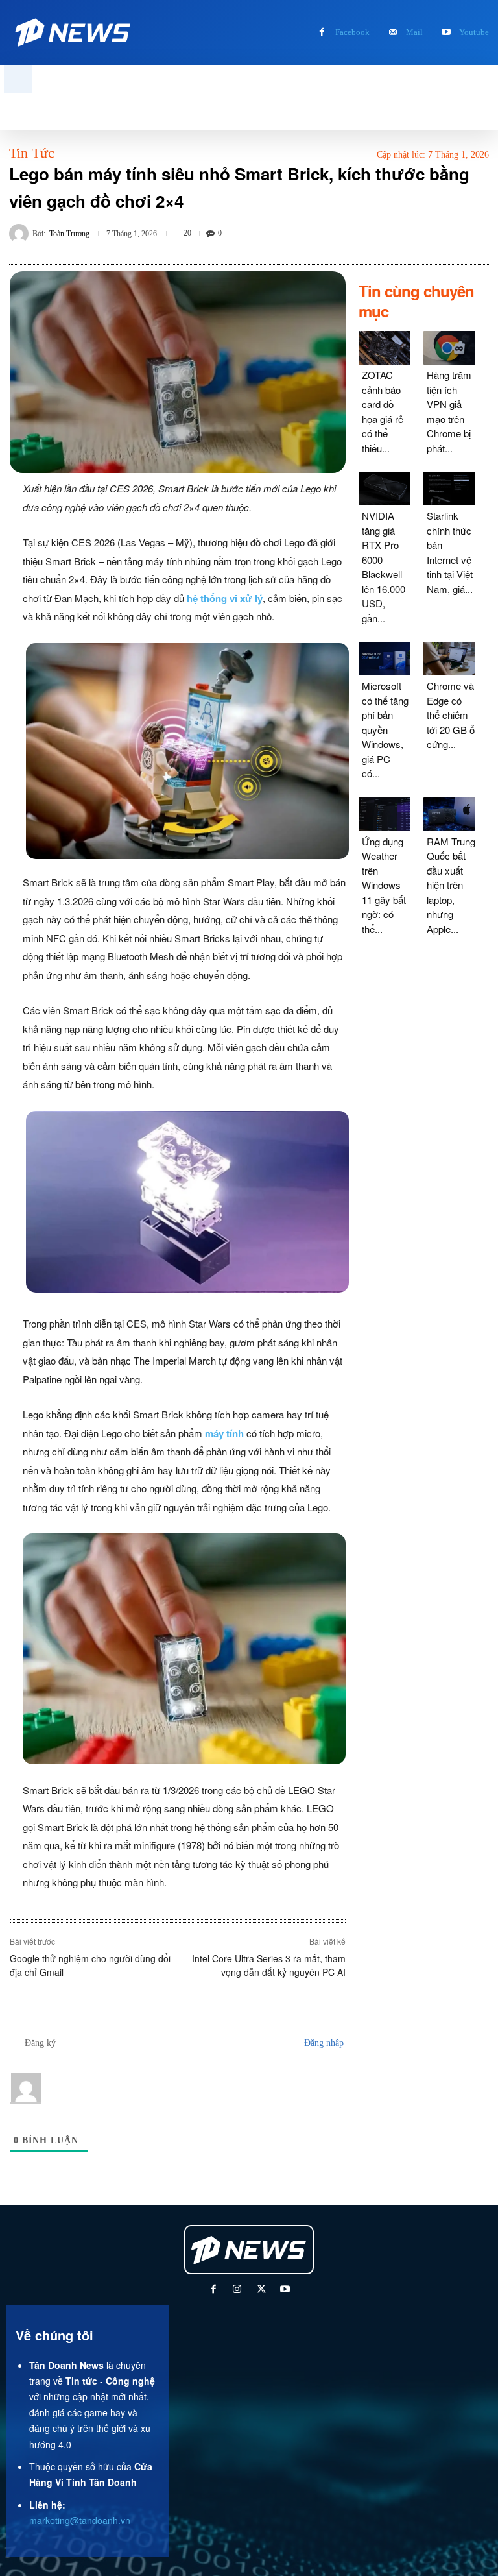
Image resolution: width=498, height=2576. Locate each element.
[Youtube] (446, 33)
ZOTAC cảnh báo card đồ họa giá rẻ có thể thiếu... (383, 411)
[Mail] (393, 33)
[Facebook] (322, 33)
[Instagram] (237, 2290)
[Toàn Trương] (21, 234)
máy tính (224, 1433)
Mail (414, 32)
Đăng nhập (323, 2043)
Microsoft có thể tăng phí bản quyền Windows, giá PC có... (385, 729)
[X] (261, 2290)
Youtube (474, 32)
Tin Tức (32, 153)
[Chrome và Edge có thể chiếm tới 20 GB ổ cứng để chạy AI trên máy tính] (449, 659)
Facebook (352, 32)
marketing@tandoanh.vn (80, 2520)
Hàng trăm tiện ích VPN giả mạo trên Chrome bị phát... (449, 411)
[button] (18, 79)
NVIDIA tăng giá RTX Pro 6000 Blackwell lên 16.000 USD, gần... (384, 567)
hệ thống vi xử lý (225, 598)
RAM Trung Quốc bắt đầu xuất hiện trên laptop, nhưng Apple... (451, 885)
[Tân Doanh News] (250, 2250)
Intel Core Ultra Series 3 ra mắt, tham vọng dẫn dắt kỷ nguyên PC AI (269, 1965)
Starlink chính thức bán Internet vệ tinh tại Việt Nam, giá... (450, 552)
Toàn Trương (69, 234)
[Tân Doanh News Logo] (74, 32)
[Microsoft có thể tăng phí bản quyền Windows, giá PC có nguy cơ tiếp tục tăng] (385, 659)
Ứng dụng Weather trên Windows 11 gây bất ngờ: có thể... (384, 885)
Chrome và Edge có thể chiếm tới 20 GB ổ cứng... (451, 715)
